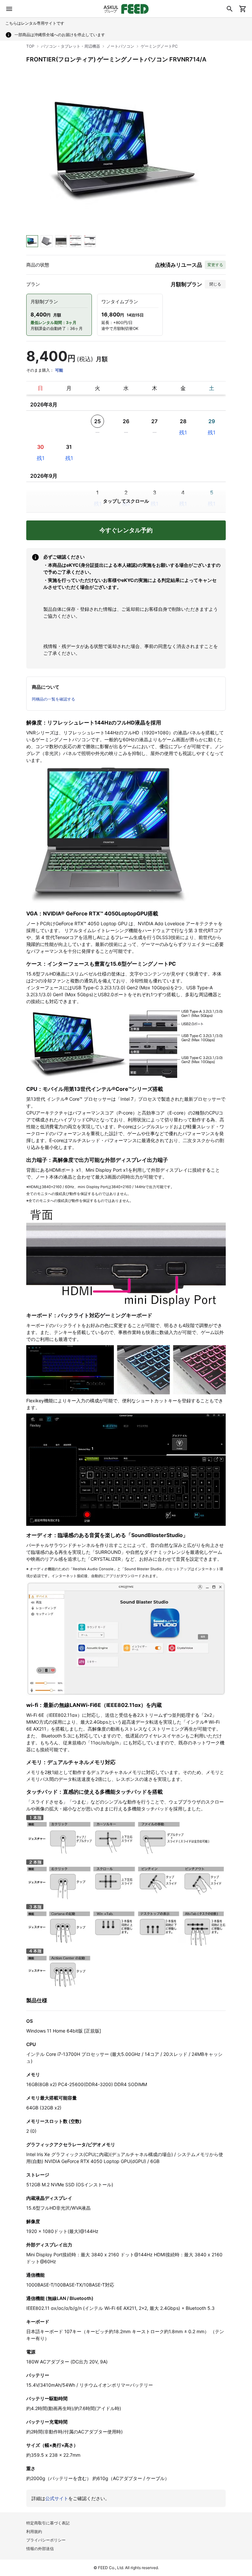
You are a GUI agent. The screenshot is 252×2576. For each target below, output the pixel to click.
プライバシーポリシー (46, 2540)
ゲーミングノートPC (159, 46)
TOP (30, 46)
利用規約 (34, 2531)
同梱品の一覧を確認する (53, 699)
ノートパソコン (120, 46)
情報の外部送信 (40, 2549)
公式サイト (57, 2498)
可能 (59, 370)
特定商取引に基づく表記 (48, 2523)
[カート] (243, 9)
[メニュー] (9, 9)
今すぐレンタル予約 (126, 530)
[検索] (230, 9)
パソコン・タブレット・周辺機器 (71, 46)
